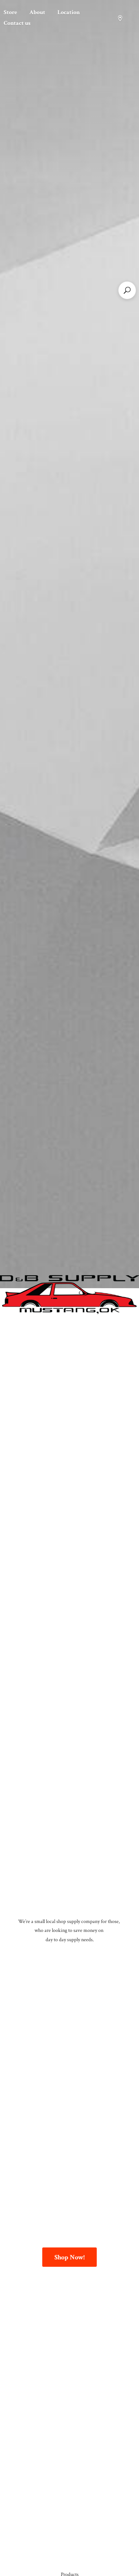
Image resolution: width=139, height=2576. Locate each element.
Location (69, 12)
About (37, 12)
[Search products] (127, 290)
